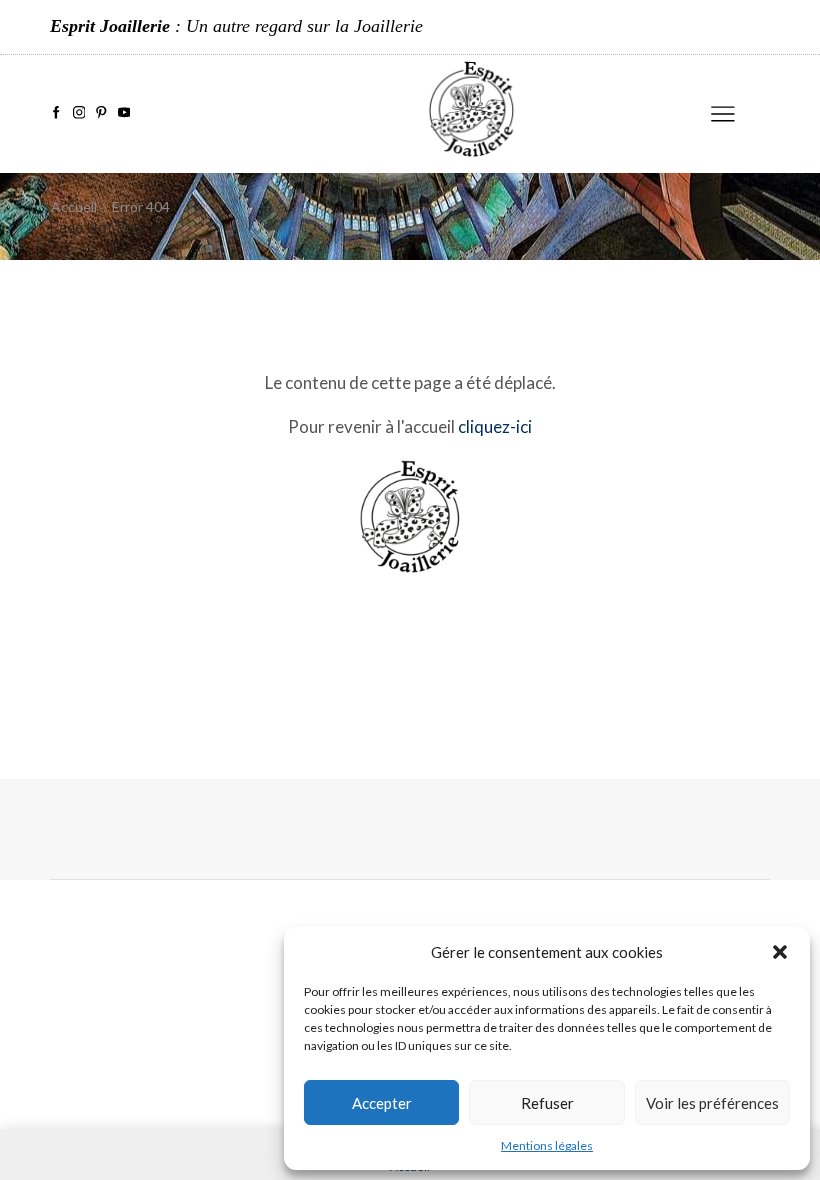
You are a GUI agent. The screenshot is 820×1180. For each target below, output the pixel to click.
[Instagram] (79, 113)
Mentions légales (547, 1145)
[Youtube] (124, 113)
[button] (780, 952)
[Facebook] (56, 113)
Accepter (382, 1103)
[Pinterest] (101, 113)
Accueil (74, 206)
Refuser (547, 1103)
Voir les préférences (712, 1103)
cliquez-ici (495, 426)
